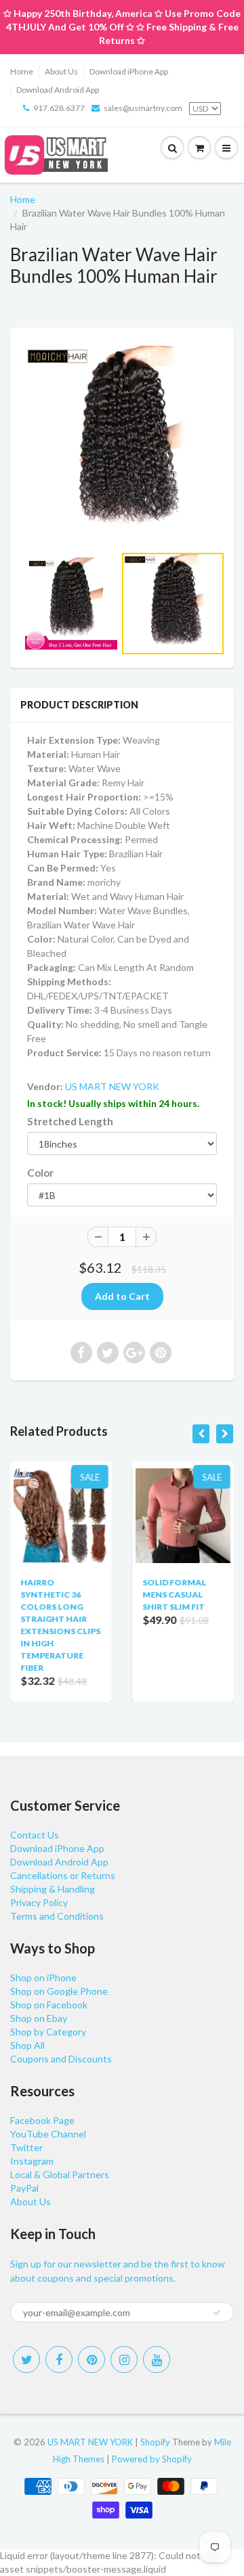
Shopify (155, 2442)
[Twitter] (26, 2359)
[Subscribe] (217, 2313)
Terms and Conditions (57, 1916)
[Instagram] (124, 2359)
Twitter (26, 2147)
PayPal (24, 2188)
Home (22, 71)
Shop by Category (48, 2032)
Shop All (27, 2045)
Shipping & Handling (53, 1889)
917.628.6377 (59, 108)
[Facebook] (59, 2359)
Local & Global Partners (60, 2174)
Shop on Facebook (49, 2005)
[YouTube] (157, 2359)
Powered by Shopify (152, 2459)
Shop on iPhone (43, 1978)
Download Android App (58, 90)
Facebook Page (42, 2120)
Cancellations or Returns (63, 1875)
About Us (61, 71)
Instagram (32, 2161)
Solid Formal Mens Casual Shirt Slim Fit (174, 1595)
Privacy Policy (39, 1902)
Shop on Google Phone (59, 1991)
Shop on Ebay (39, 2018)
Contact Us (35, 1835)
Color (40, 1173)
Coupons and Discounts (61, 2059)
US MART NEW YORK (112, 1086)
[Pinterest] (91, 2359)
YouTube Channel (48, 2134)
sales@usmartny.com (143, 108)
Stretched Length (70, 1121)
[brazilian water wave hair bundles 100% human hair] (122, 443)
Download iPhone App (129, 71)
